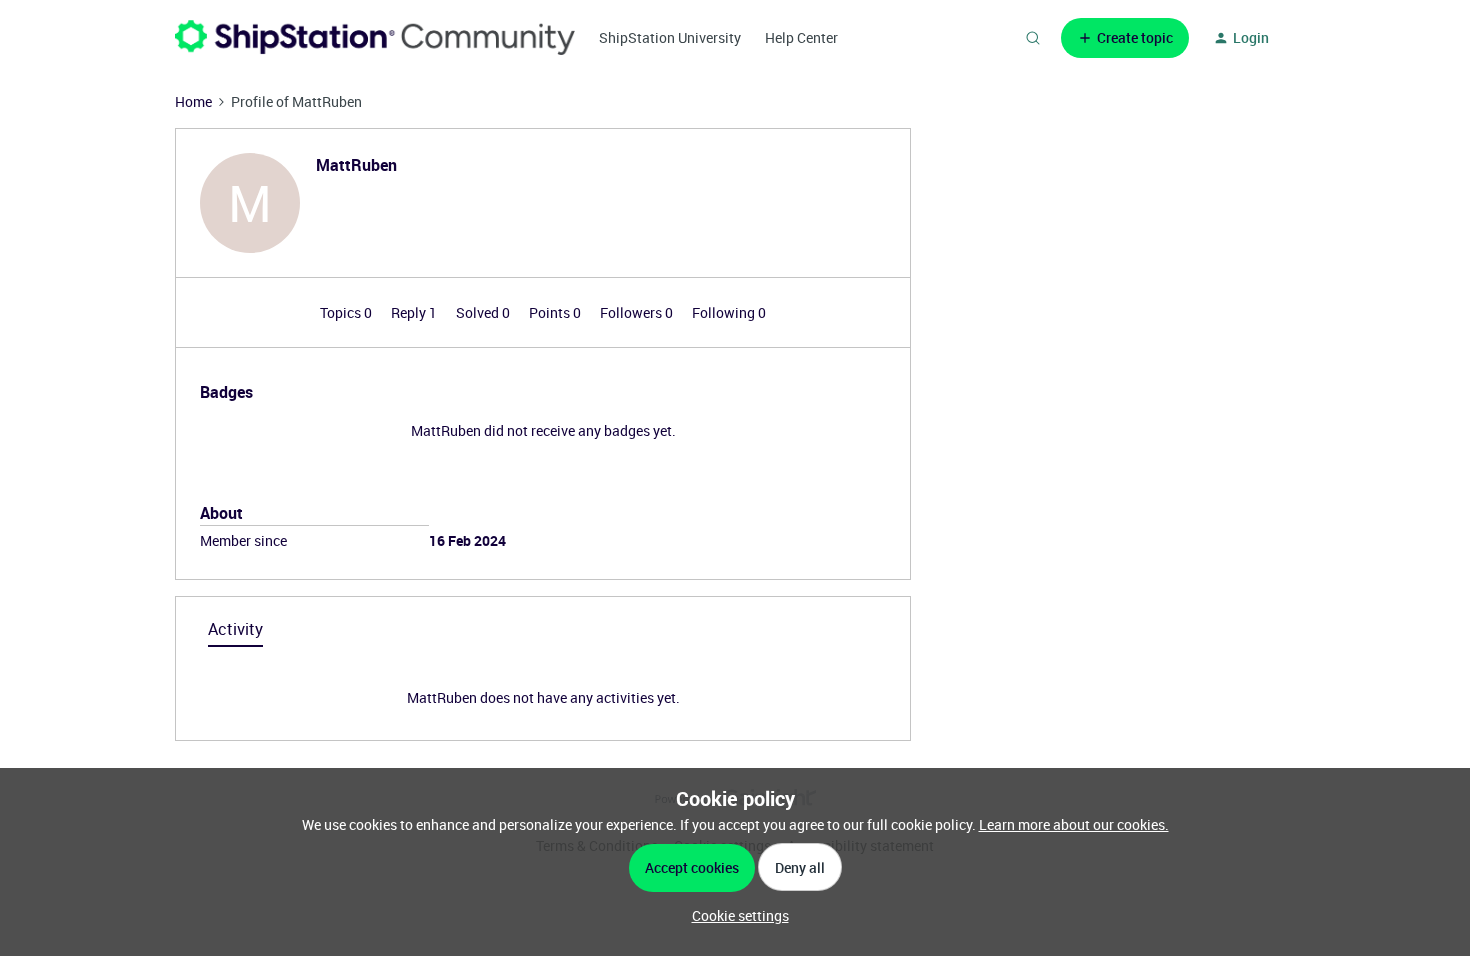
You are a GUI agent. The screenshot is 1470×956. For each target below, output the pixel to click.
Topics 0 (347, 312)
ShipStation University (670, 37)
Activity (235, 629)
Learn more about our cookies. (1074, 824)
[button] (1125, 38)
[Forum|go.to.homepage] (375, 37)
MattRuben (356, 165)
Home (193, 101)
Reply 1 (415, 312)
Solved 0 (484, 312)
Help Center (801, 37)
